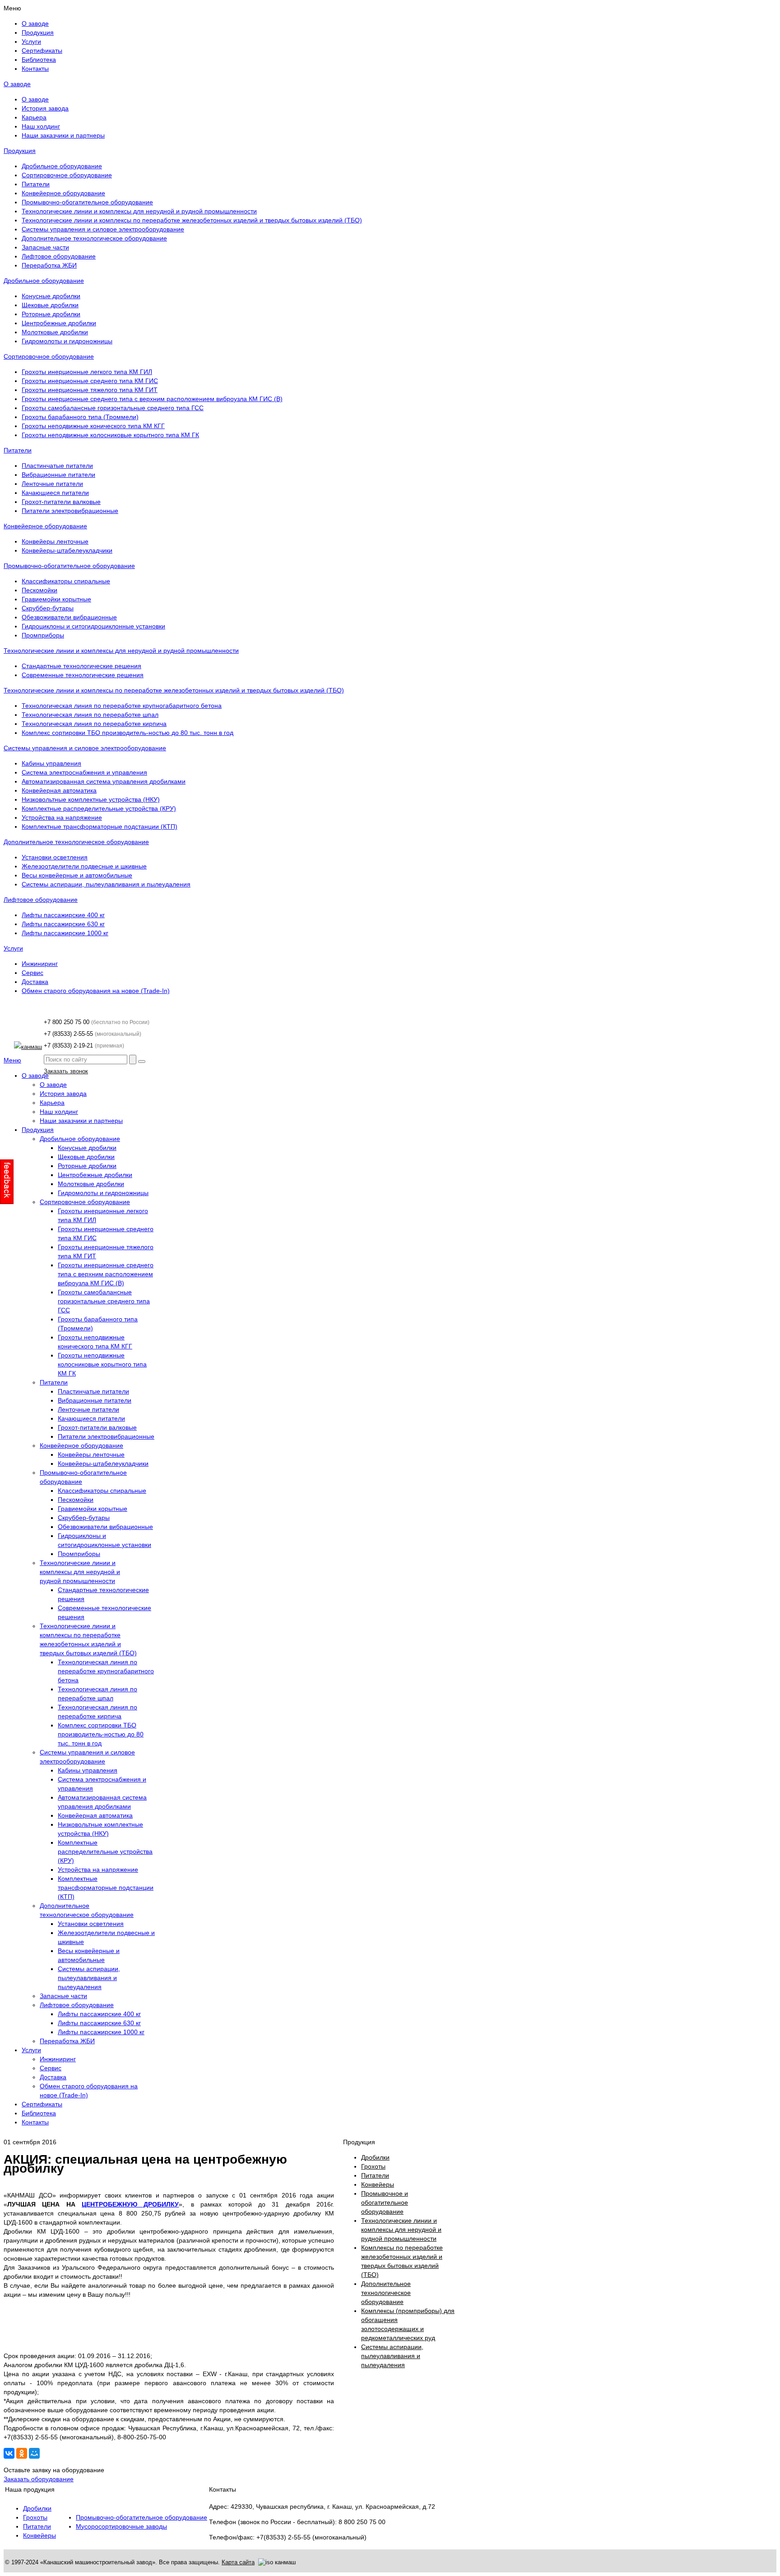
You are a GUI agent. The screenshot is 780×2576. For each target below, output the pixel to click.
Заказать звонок (66, 1071)
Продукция (20, 151)
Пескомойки (39, 590)
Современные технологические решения (83, 675)
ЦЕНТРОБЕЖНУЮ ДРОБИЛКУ (130, 2204)
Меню (12, 1060)
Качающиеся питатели (55, 493)
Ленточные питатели (52, 484)
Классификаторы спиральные (66, 581)
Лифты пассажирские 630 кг (63, 924)
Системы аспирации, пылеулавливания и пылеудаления (106, 884)
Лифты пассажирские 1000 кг (65, 933)
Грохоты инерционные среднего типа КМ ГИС (90, 381)
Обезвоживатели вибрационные (69, 617)
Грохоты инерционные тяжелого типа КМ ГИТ (90, 390)
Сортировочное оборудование (67, 175)
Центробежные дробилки (59, 323)
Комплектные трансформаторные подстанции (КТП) (100, 826)
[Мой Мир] (34, 2453)
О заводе (17, 84)
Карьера (34, 117)
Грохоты (35, 2517)
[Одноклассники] (22, 2453)
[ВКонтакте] (9, 2453)
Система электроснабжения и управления (84, 772)
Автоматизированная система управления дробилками (104, 781)
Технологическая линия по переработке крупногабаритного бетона (122, 706)
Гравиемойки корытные (56, 599)
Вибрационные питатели (58, 475)
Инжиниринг (40, 964)
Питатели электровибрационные (70, 511)
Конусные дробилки (51, 296)
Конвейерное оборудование (63, 193)
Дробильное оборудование (62, 166)
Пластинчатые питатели (57, 466)
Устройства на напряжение (62, 817)
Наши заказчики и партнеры (63, 135)
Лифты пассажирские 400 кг (63, 915)
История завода (45, 108)
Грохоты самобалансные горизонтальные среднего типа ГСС (113, 408)
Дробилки (37, 2508)
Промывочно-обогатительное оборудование (87, 202)
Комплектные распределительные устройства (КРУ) (99, 808)
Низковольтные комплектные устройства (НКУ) (91, 799)
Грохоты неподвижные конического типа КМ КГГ (93, 426)
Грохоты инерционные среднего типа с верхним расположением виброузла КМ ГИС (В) (152, 399)
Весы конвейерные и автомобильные (77, 875)
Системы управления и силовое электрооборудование (103, 229)
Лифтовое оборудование (59, 256)
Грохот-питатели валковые (61, 502)
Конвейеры (39, 2535)
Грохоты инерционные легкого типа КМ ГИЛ (87, 372)
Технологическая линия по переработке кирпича (94, 724)
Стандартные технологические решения (81, 666)
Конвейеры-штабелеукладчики (67, 550)
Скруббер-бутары (48, 608)
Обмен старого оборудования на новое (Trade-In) (96, 991)
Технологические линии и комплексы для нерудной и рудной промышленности (139, 211)
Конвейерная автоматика (59, 790)
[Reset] (142, 1062)
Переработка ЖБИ (49, 265)
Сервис (32, 973)
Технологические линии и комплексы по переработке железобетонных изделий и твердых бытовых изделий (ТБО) (192, 220)
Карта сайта (238, 2562)
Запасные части (45, 247)
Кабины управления (51, 763)
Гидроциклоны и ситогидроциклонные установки (93, 626)
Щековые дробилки (50, 305)
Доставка (35, 982)
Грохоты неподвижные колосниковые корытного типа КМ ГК (110, 435)
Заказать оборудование (39, 2479)
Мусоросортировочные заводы (121, 2526)
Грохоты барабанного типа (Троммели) (80, 417)
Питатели (36, 184)
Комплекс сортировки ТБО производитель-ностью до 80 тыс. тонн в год (128, 733)
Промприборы (43, 635)
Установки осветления (55, 857)
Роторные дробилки (51, 314)
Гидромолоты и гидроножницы (67, 341)
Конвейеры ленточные (55, 541)
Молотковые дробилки (55, 332)
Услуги (13, 948)
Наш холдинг (41, 126)
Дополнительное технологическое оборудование (94, 238)
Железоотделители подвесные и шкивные (84, 866)
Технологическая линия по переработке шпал (90, 715)
